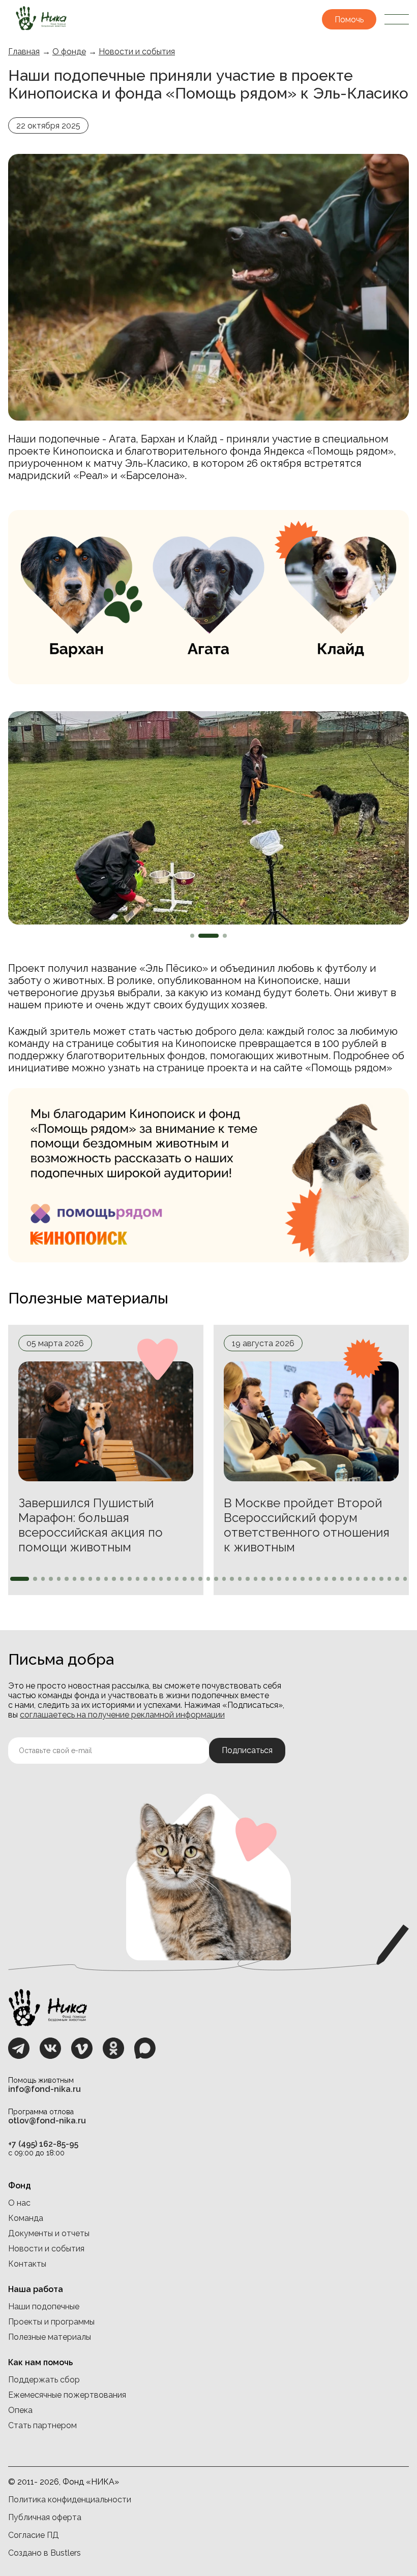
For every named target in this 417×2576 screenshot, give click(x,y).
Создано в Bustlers (44, 2553)
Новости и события (137, 52)
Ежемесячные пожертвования (67, 2395)
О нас (19, 2203)
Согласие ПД (34, 2535)
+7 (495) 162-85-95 (43, 2144)
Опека (20, 2410)
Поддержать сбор (44, 2380)
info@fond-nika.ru (44, 2089)
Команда (26, 2218)
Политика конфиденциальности (70, 2500)
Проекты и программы (51, 2322)
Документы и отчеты (49, 2233)
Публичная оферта (45, 2517)
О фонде (69, 52)
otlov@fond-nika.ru (47, 2121)
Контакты (27, 2264)
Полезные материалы (50, 2337)
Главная (24, 52)
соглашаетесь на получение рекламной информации (122, 1715)
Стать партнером (42, 2425)
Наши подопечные (44, 2307)
